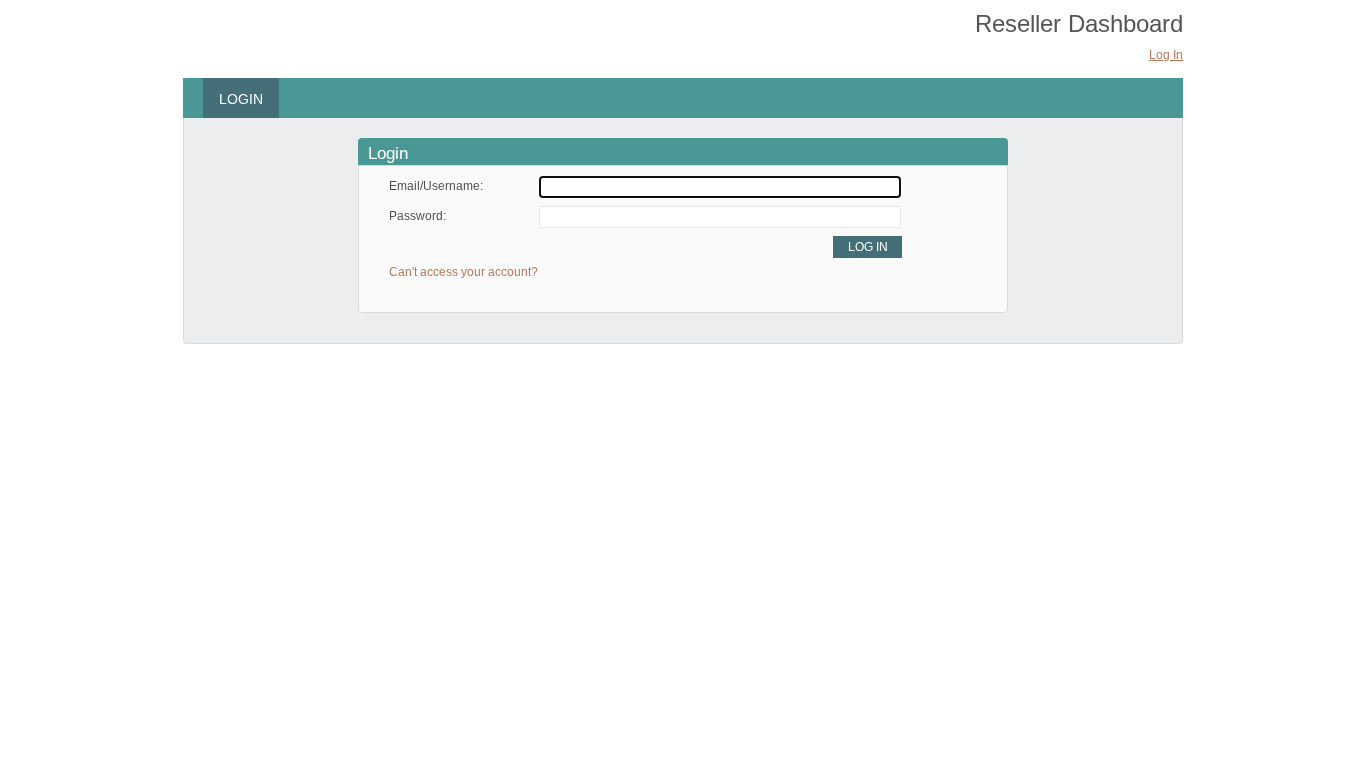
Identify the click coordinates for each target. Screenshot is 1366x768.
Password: (417, 216)
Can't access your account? (463, 272)
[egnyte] (280, 40)
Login (241, 99)
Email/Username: (436, 186)
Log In (1166, 55)
